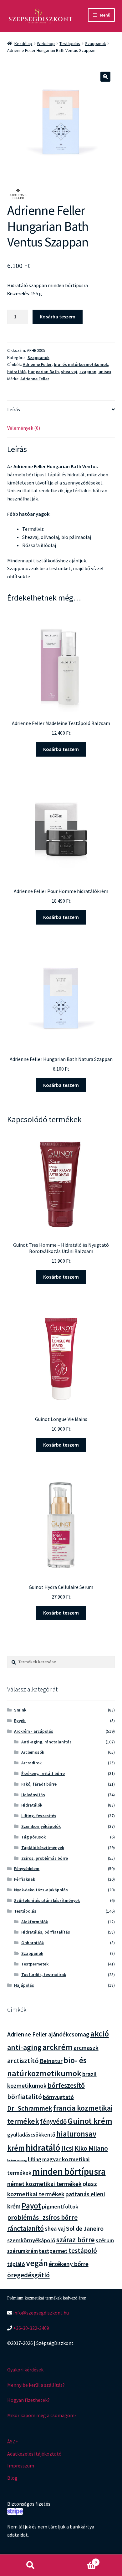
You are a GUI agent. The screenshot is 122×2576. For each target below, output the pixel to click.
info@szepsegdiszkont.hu (41, 2313)
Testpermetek (35, 1964)
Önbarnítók (33, 1943)
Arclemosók (33, 1752)
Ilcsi (67, 2148)
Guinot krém (90, 2121)
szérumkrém (23, 2251)
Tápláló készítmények (43, 1848)
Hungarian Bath (43, 372)
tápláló (16, 2264)
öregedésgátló (28, 2275)
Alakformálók (35, 1922)
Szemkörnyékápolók (41, 1826)
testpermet (53, 2251)
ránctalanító (25, 2228)
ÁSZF (13, 2442)
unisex (105, 372)
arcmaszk (86, 2048)
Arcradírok (31, 1763)
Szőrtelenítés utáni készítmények (47, 1900)
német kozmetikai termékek (44, 2184)
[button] (105, 77)
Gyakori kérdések (25, 2370)
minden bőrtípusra (69, 2171)
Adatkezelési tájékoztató (34, 2454)
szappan (88, 372)
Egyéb (20, 1721)
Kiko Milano (91, 2148)
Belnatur (51, 2061)
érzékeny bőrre (69, 2264)
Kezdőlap (23, 43)
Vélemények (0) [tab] (24, 428)
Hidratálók (32, 1805)
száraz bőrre (76, 2240)
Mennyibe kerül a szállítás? (36, 2385)
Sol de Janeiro (85, 2229)
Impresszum (21, 2466)
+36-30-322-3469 (31, 2328)
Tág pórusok (33, 1837)
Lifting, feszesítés (39, 1816)
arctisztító (23, 2061)
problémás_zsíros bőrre (42, 2217)
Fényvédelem (27, 1869)
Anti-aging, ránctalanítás (46, 1742)
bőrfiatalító (25, 2097)
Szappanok (96, 43)
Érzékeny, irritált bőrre (43, 1773)
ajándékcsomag (69, 2034)
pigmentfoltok (60, 2206)
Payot (31, 2206)
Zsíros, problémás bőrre (45, 1858)
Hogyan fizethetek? (28, 2400)
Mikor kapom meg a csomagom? (42, 2415)
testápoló (83, 2251)
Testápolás (70, 43)
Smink (20, 1710)
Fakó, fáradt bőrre (39, 1784)
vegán (37, 2263)
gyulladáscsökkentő (31, 2135)
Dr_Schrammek (30, 2108)
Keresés (30, 2565)
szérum (105, 2240)
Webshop (46, 43)
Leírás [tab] (14, 409)
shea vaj (69, 372)
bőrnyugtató (58, 2097)
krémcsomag (17, 2160)
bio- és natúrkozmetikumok (81, 364)
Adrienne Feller (37, 364)
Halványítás (33, 1795)
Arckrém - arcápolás (34, 1731)
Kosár (79, 2560)
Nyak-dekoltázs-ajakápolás (41, 1890)
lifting (35, 2159)
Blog (12, 2478)
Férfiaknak (25, 1879)
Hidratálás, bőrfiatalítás (46, 1932)
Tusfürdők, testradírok (44, 1975)
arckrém (58, 2047)
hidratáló (16, 372)
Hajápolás (24, 1985)
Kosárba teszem (58, 317)
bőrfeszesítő (66, 2085)
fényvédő (53, 2121)
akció (100, 2034)
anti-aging (24, 2047)
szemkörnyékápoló (31, 2240)
